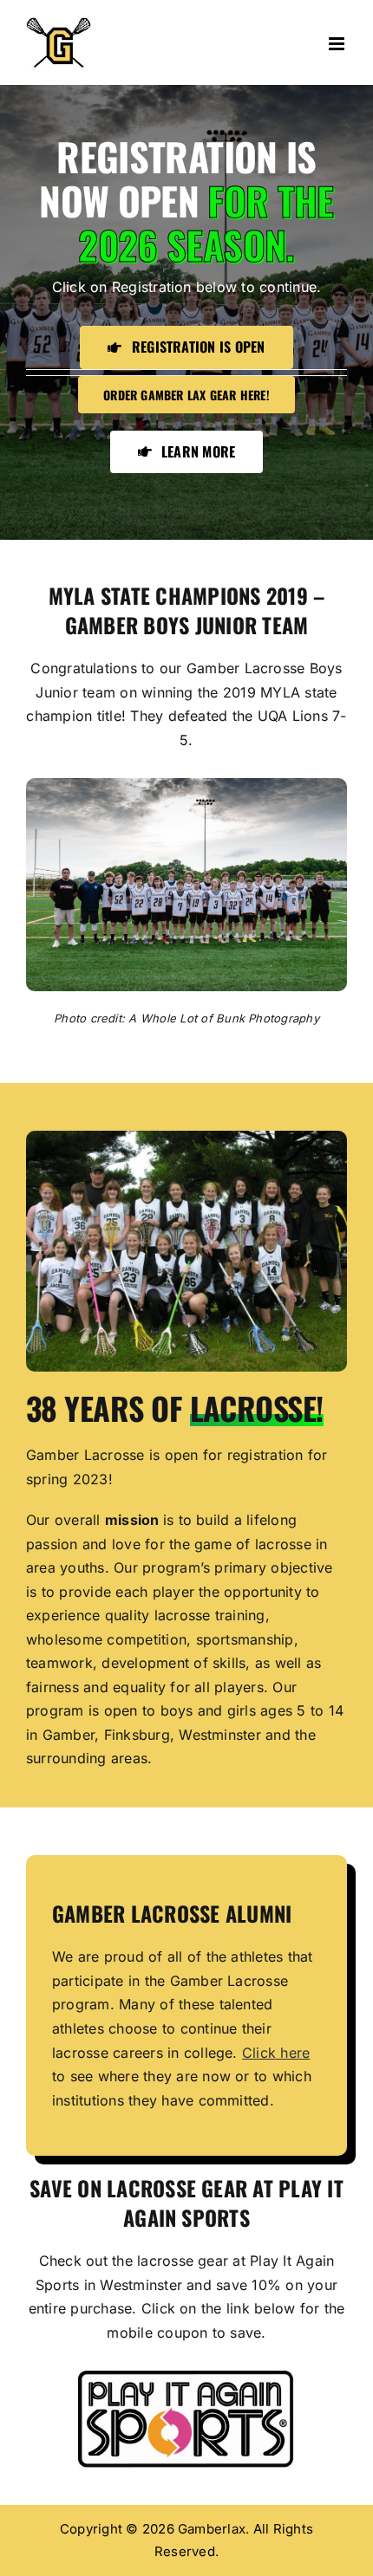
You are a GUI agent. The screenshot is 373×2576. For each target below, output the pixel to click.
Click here (276, 2053)
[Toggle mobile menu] (338, 44)
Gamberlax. (213, 2529)
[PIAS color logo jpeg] (186, 2378)
